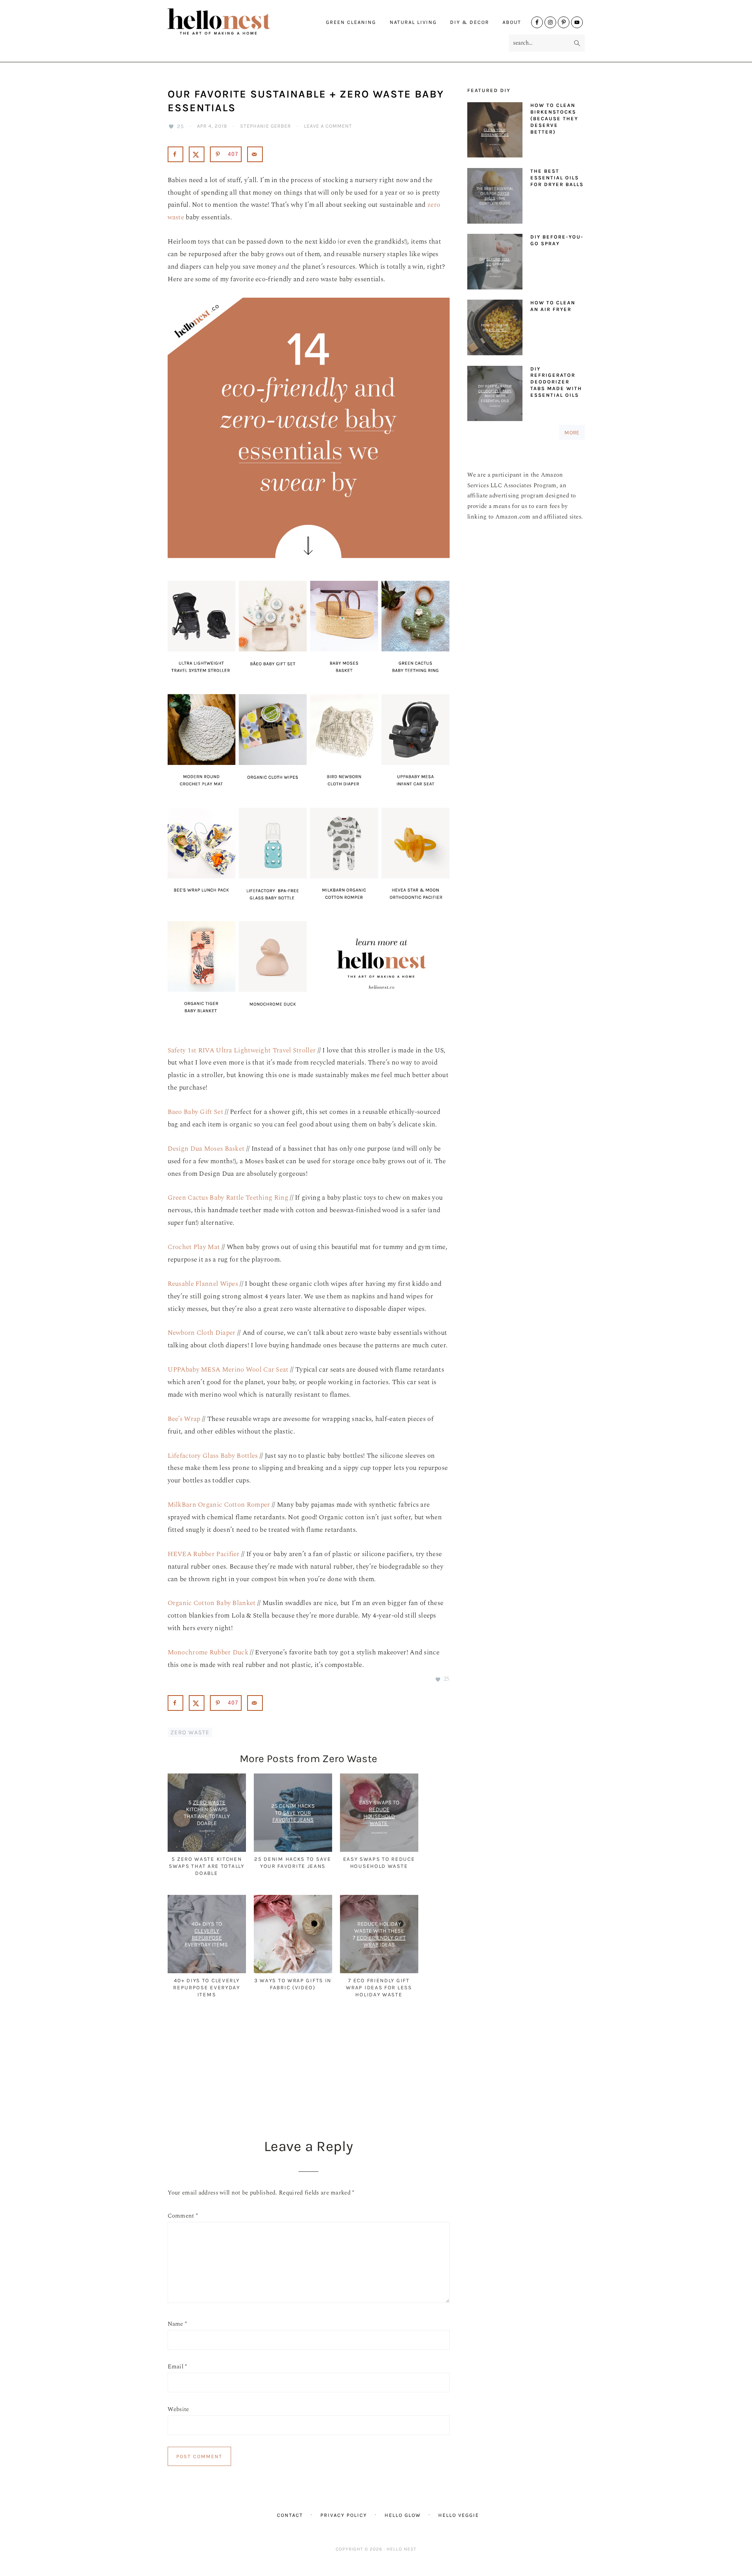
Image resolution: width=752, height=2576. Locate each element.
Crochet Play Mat (194, 1247)
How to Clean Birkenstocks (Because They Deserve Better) (554, 118)
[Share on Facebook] (175, 154)
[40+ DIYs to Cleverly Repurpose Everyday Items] (207, 1972)
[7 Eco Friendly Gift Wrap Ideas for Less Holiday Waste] (379, 1972)
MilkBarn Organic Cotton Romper (219, 1505)
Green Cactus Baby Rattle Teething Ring (228, 1198)
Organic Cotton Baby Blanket (212, 1603)
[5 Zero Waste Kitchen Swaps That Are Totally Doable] (207, 1850)
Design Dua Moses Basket (206, 1149)
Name (177, 2324)
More (572, 432)
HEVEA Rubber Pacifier (204, 1554)
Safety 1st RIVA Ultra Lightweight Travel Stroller (242, 1050)
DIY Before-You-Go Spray (557, 240)
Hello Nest (234, 22)
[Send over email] (255, 154)
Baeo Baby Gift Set (195, 1112)
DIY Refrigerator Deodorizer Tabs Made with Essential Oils (556, 382)
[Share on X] (197, 154)
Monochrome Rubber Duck (208, 1652)
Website (178, 2409)
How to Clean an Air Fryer (553, 306)
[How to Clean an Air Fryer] (495, 329)
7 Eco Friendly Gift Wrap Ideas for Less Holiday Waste (379, 1987)
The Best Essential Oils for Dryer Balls (557, 178)
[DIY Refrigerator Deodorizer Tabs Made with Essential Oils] (495, 395)
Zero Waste (190, 1732)
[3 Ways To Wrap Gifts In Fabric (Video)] (293, 1972)
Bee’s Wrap (184, 1419)
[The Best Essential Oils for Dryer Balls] (495, 198)
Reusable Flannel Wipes (203, 1284)
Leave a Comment (328, 126)
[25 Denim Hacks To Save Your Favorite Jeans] (293, 1850)
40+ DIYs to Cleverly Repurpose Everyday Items (207, 1987)
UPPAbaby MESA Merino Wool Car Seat (228, 1370)
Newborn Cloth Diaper (202, 1333)
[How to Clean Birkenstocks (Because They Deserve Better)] (495, 132)
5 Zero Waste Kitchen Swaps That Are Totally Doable (206, 1866)
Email (177, 2367)
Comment (183, 2216)
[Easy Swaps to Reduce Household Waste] (379, 1850)
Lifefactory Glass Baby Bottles (213, 1456)
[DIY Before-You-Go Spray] (495, 263)
